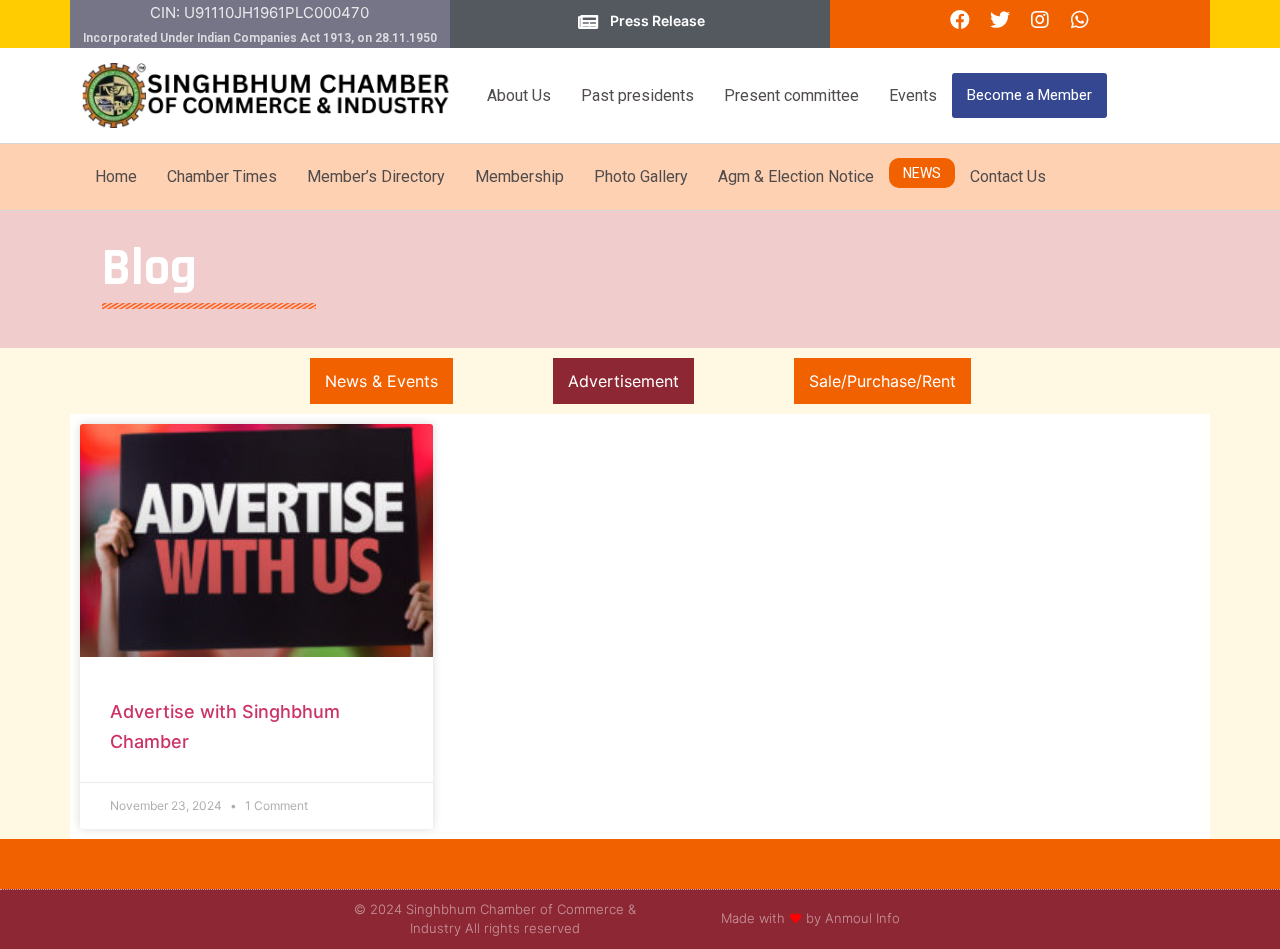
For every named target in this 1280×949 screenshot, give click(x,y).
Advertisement (623, 381)
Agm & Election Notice (796, 176)
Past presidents (637, 95)
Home (116, 176)
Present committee (791, 95)
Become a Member (1029, 95)
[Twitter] (1000, 20)
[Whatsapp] (1080, 20)
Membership (519, 176)
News (922, 173)
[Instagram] (1040, 20)
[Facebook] (960, 20)
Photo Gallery (641, 176)
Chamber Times (222, 176)
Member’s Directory (376, 176)
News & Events (381, 381)
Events (913, 95)
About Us (519, 95)
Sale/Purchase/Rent (882, 381)
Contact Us (1008, 176)
